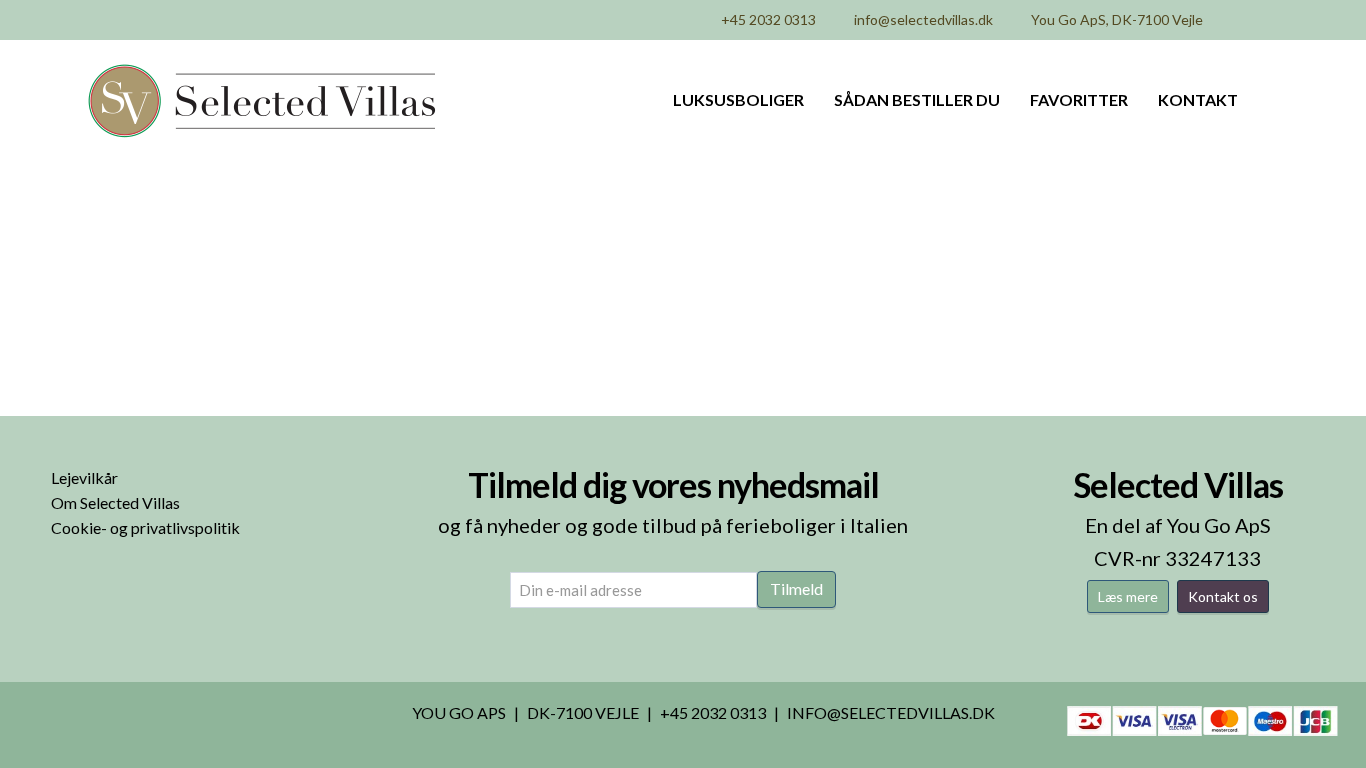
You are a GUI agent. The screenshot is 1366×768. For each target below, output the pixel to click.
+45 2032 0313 (768, 19)
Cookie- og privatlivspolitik (145, 527)
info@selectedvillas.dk (923, 19)
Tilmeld (796, 588)
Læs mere (1128, 596)
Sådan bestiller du (917, 99)
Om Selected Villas (115, 502)
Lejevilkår (84, 477)
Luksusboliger (738, 99)
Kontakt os (1223, 596)
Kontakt (1198, 99)
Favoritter (1079, 99)
